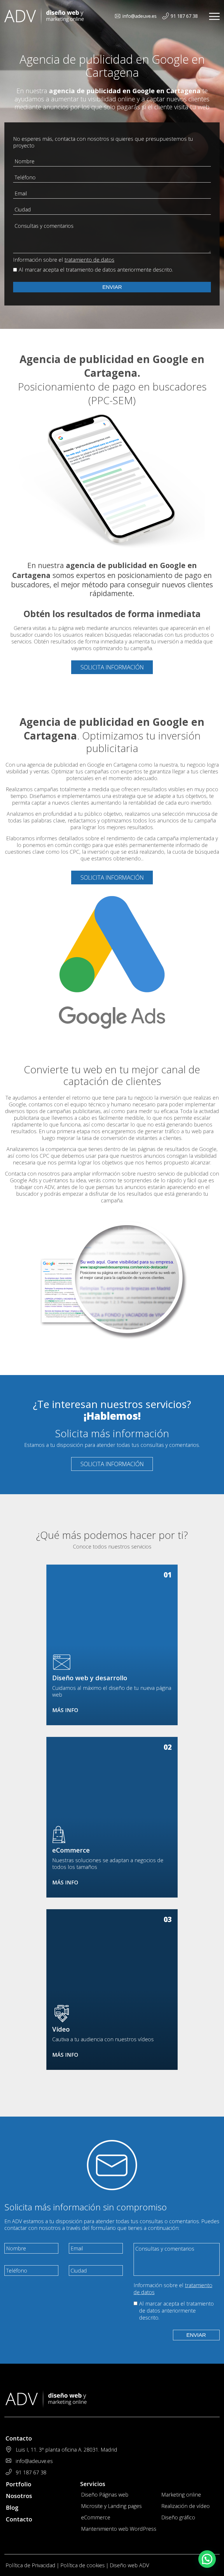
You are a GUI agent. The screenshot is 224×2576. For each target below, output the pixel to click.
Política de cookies (83, 2565)
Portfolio (19, 2484)
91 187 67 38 (184, 16)
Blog (12, 2508)
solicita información (112, 1464)
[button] (207, 2559)
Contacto (19, 2519)
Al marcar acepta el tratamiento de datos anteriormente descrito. (96, 270)
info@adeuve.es (139, 16)
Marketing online (181, 2495)
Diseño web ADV (129, 2565)
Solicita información (112, 667)
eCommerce (96, 2517)
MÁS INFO (65, 1710)
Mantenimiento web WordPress (119, 2529)
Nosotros (19, 2496)
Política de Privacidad (30, 2565)
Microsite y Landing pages (111, 2506)
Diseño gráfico (178, 2517)
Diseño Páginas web (105, 2495)
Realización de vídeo (185, 2506)
